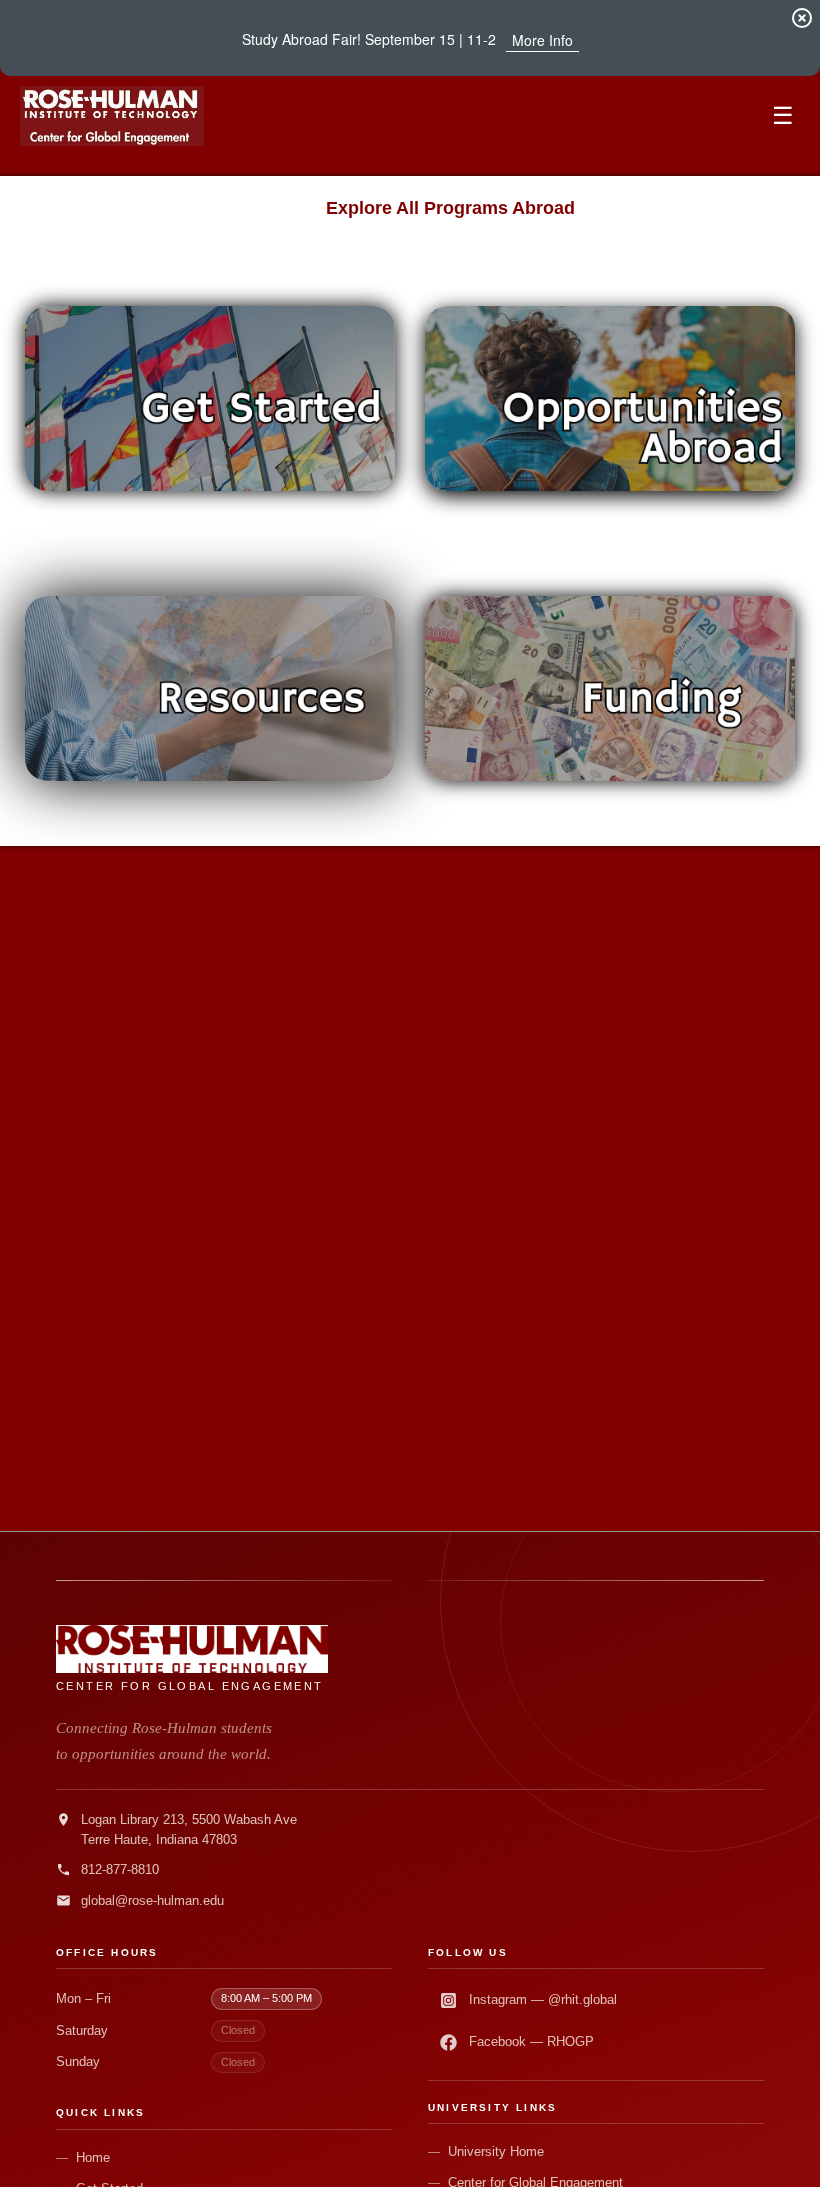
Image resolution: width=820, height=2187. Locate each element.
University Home (496, 2151)
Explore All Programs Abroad (450, 208)
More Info (542, 40)
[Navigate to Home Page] (112, 116)
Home (93, 2157)
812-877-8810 (120, 1869)
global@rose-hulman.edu (152, 1900)
